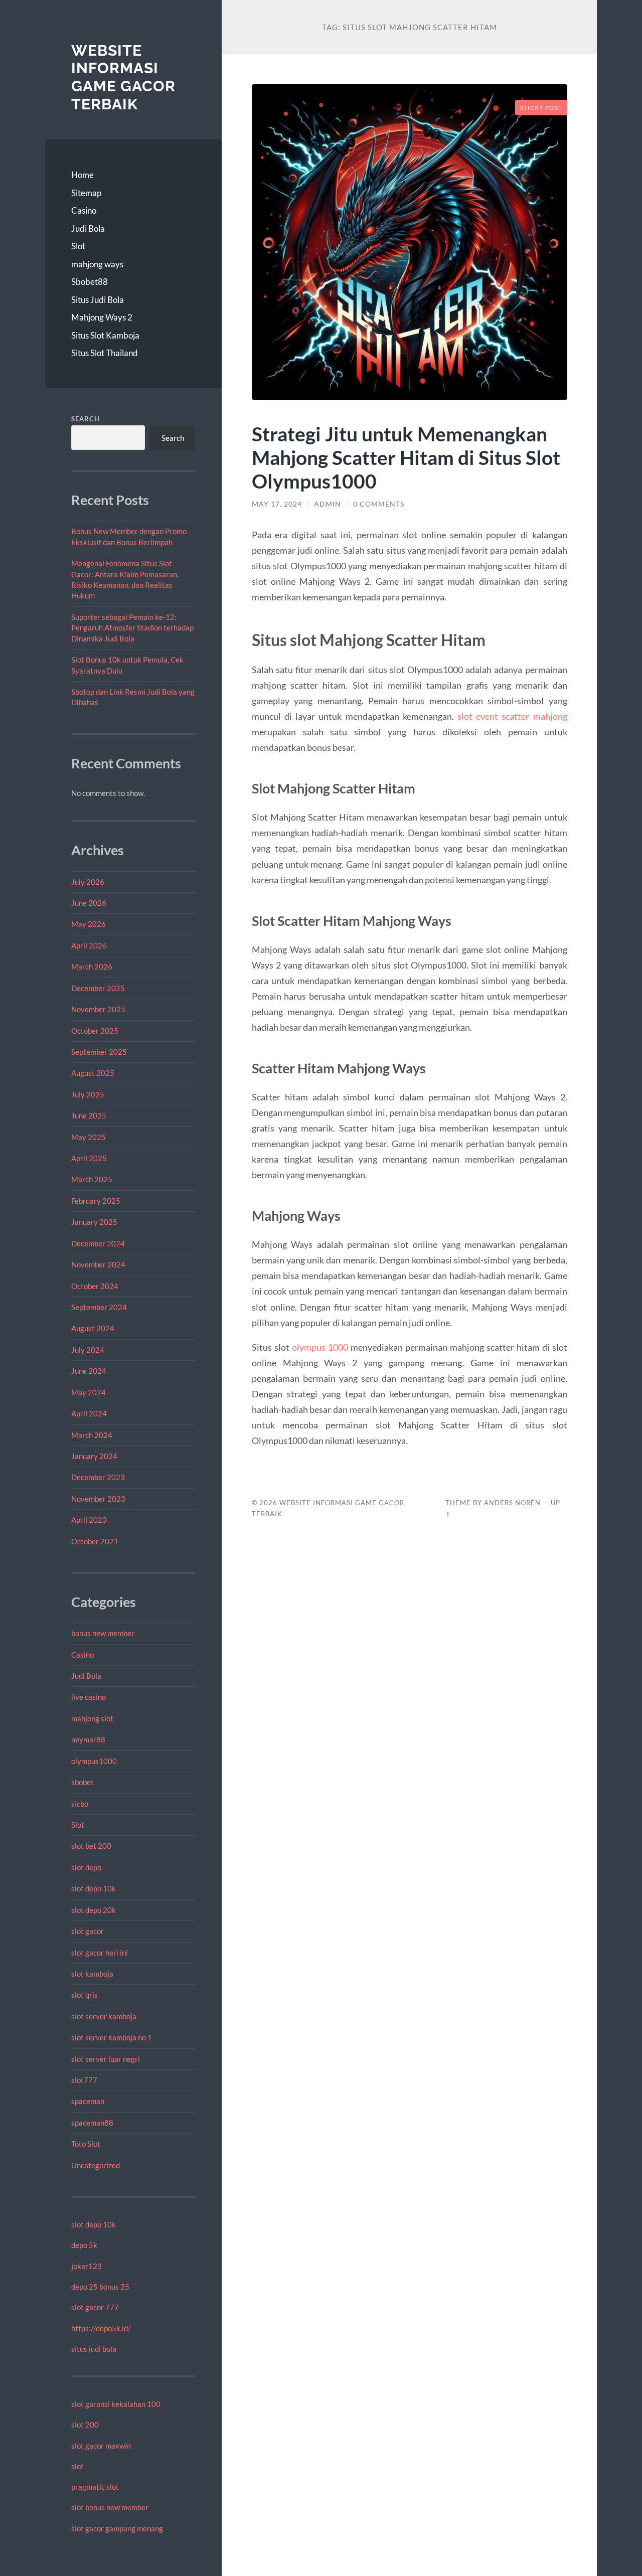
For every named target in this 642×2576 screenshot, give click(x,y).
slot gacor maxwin (101, 2446)
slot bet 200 (91, 1846)
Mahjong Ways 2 (102, 317)
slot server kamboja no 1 (112, 2037)
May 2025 (89, 1137)
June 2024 (89, 1371)
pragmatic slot (95, 2487)
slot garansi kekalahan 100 (116, 2404)
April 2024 (89, 1413)
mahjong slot (92, 1718)
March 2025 (92, 1179)
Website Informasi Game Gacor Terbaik (123, 77)
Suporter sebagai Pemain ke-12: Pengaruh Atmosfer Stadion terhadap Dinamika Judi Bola (132, 628)
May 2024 (89, 1392)
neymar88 (88, 1739)
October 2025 (95, 1031)
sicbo (80, 1804)
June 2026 (89, 903)
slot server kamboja (104, 2016)
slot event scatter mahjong (512, 716)
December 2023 (98, 1477)
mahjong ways (97, 264)
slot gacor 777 (95, 2307)
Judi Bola (88, 228)
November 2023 (98, 1499)
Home (83, 175)
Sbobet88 (90, 282)
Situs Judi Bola (98, 300)
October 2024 (95, 1286)
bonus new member (103, 1633)
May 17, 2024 (277, 504)
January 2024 (94, 1456)
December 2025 (98, 988)
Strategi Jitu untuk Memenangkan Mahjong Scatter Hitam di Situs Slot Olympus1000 (406, 457)
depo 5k (84, 2245)
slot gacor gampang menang (117, 2528)
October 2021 (95, 1541)
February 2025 (96, 1201)
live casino (89, 1697)
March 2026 (92, 967)
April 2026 (89, 945)
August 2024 (93, 1328)
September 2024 (99, 1307)
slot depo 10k (94, 1888)
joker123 (87, 2266)
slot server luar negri (106, 2059)
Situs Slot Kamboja (105, 335)
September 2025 (99, 1052)
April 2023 (89, 1520)
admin (328, 504)
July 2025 (88, 1094)
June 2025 (89, 1115)
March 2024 (92, 1435)
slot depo (86, 1867)
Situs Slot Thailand (105, 353)
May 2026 (89, 924)
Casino (84, 210)
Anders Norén (512, 1503)
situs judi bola (94, 2349)
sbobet (83, 1782)
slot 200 (85, 2425)
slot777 (84, 2080)
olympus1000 (94, 1761)
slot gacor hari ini (100, 1953)
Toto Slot (86, 2144)
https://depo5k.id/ (101, 2328)
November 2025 (98, 1009)
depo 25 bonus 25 (100, 2287)
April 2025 (89, 1158)
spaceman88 (92, 2123)
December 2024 (98, 1243)
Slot (78, 246)
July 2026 (88, 882)
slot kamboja (92, 1974)
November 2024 (98, 1264)
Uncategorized (96, 2165)
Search (86, 419)
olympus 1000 (320, 1347)
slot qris (85, 1995)
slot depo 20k (94, 1910)
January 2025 (94, 1222)
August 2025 (93, 1073)
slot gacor (88, 1931)
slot (77, 2466)
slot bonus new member (110, 2507)
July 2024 (88, 1350)
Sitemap (86, 193)
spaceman (88, 2101)
